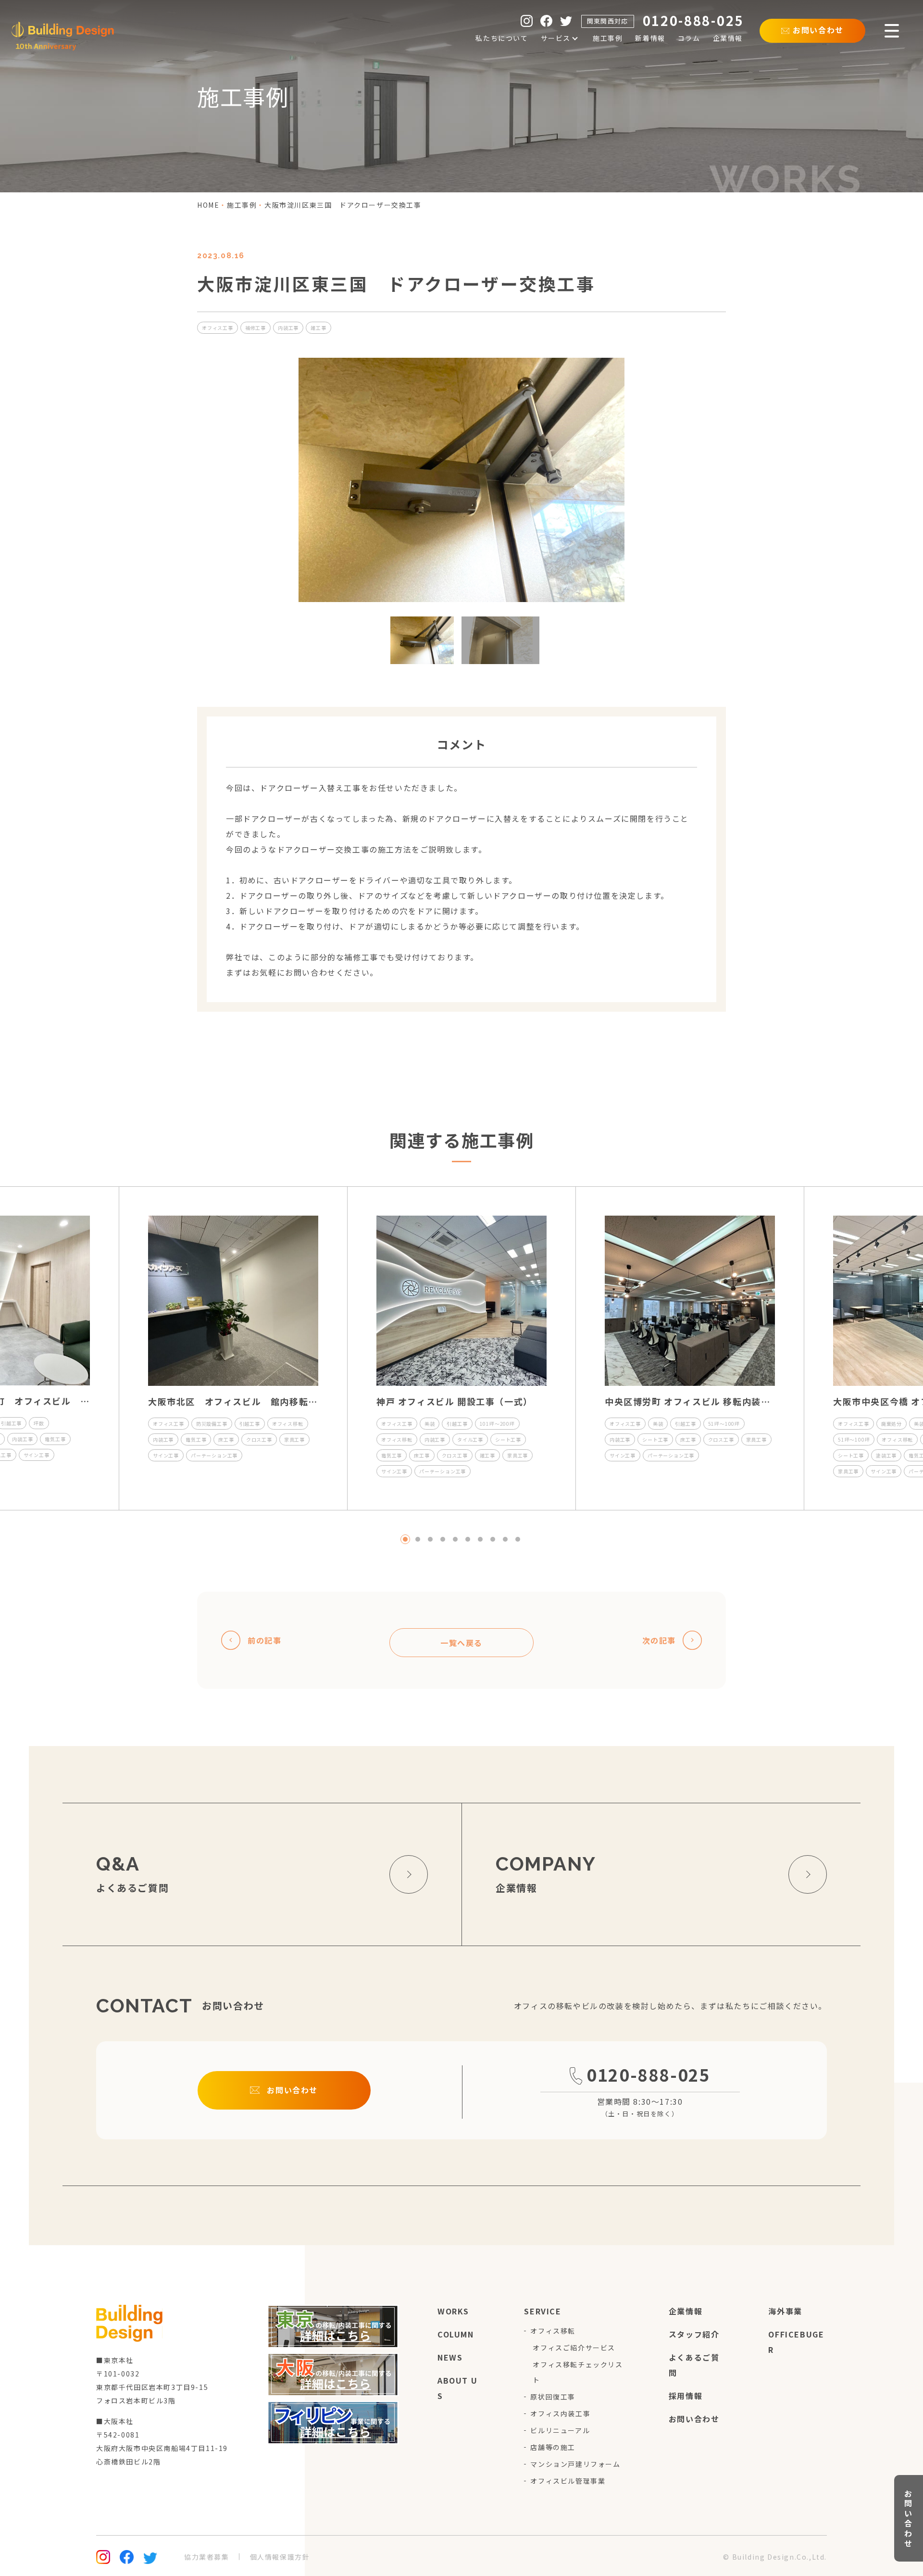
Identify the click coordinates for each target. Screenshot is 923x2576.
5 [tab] (455, 1539)
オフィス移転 (553, 2331)
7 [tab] (480, 1539)
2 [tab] (418, 1539)
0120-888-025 (648, 2074)
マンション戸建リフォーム (575, 2464)
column (456, 2334)
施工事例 (242, 205)
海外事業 (785, 2311)
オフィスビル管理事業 (568, 2481)
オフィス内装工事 (560, 2413)
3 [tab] (430, 1539)
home (208, 205)
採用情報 (686, 2396)
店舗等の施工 (553, 2447)
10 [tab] (518, 1539)
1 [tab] (405, 1539)
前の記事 (264, 1640)
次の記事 (659, 1640)
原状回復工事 (553, 2397)
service (543, 2311)
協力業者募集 (207, 2557)
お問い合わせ (694, 2419)
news (450, 2357)
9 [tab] (505, 1539)
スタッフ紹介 (694, 2334)
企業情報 (686, 2311)
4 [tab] (443, 1539)
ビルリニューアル (560, 2430)
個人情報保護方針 (280, 2557)
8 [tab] (493, 1539)
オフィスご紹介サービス (574, 2348)
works (453, 2311)
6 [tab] (468, 1539)
